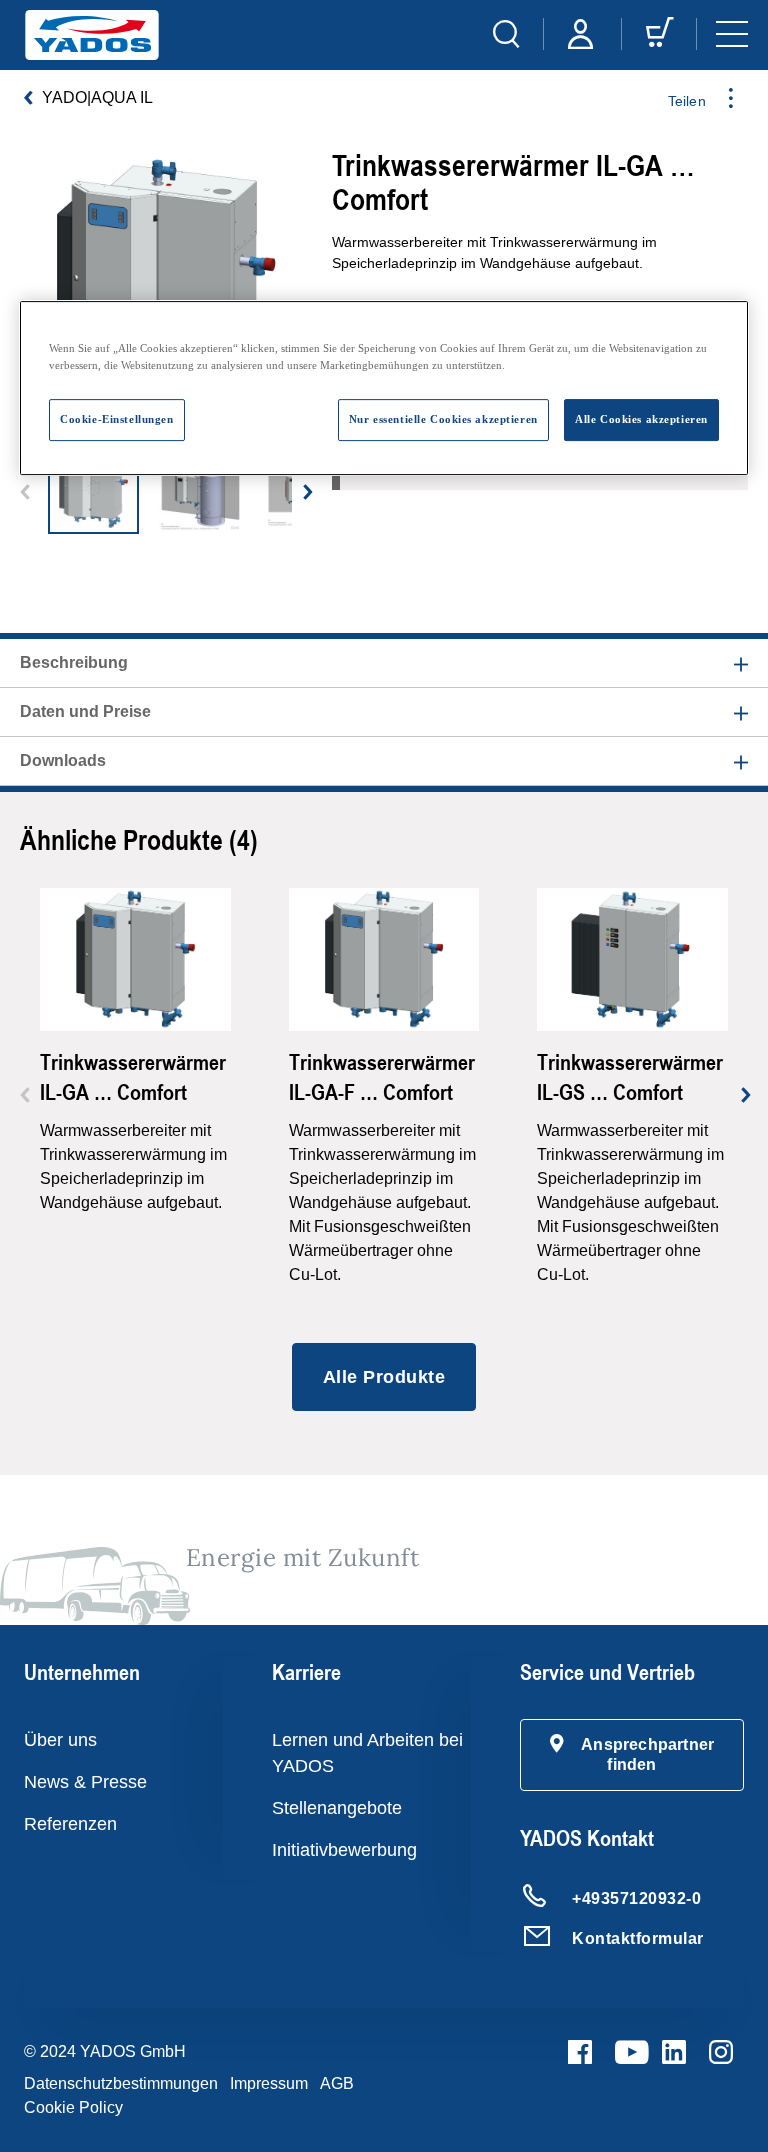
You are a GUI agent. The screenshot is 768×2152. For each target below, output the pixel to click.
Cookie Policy (73, 2107)
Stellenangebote (337, 1808)
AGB (337, 2083)
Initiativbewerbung (344, 1850)
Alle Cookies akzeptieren (641, 419)
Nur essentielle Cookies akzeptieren (443, 419)
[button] (632, 1755)
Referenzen (70, 1824)
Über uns (60, 1740)
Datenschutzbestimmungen (121, 2083)
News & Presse (85, 1782)
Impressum (269, 2083)
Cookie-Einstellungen (116, 419)
